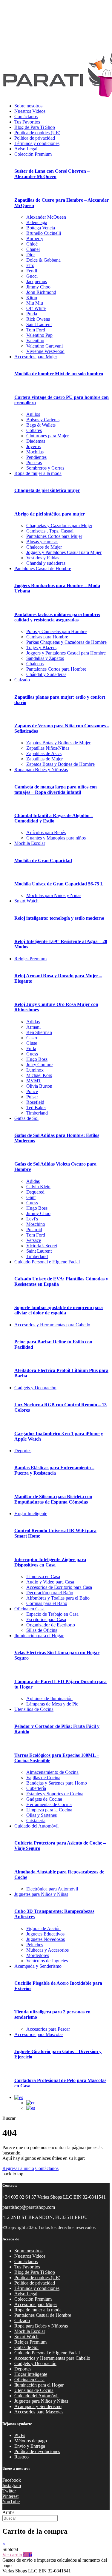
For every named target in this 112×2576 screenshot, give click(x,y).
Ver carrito (13, 2555)
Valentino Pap (39, 335)
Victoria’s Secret (42, 1246)
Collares (34, 430)
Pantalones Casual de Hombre (43, 568)
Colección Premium (33, 154)
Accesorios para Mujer (36, 357)
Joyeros (33, 446)
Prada (32, 314)
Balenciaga (37, 222)
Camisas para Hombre (47, 637)
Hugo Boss (37, 1059)
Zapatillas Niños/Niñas (48, 748)
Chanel (33, 249)
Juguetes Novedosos (46, 1939)
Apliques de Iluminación (49, 1698)
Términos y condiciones (37, 143)
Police (32, 1091)
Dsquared (35, 1192)
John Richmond (41, 292)
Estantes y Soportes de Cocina (55, 1794)
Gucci (32, 276)
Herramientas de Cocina (49, 1804)
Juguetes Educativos (45, 1934)
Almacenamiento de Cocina (52, 1772)
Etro (30, 265)
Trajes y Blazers (41, 648)
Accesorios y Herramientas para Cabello (52, 1325)
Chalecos (35, 664)
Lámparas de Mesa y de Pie (52, 1704)
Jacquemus (37, 281)
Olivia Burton (39, 1086)
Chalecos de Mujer (44, 547)
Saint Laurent (39, 324)
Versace (34, 1240)
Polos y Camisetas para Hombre (56, 631)
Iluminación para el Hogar (39, 1636)
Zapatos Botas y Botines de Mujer (58, 743)
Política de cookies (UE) (37, 133)
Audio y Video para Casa (50, 1582)
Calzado (22, 680)
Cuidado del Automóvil (36, 1826)
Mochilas (35, 452)
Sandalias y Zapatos (45, 658)
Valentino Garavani (45, 346)
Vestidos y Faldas (43, 558)
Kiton (32, 298)
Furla (31, 1048)
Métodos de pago (31, 2441)
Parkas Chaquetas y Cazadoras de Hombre (66, 642)
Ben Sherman (39, 1032)
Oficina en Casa (29, 1609)
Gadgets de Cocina (44, 1799)
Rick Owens (38, 319)
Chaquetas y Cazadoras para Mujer (59, 525)
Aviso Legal (26, 149)
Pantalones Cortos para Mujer (54, 536)
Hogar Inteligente (31, 1514)
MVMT (34, 1081)
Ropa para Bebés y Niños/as (41, 770)
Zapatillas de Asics (44, 753)
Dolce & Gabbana (43, 260)
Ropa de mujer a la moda (38, 473)
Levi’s (32, 1219)
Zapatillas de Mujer (45, 759)
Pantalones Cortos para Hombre (56, 669)
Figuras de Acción (43, 1928)
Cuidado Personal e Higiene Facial (47, 1262)
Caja (28, 2555)
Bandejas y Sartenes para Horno (57, 1783)
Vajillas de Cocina (43, 1778)
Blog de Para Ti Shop (35, 127)
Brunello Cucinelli (44, 233)
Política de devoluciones (37, 2451)
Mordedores (38, 1955)
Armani (33, 1027)
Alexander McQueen (46, 217)
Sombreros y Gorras (45, 468)
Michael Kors (39, 1075)
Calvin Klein (38, 1187)
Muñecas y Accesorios (47, 1950)
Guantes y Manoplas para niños (56, 838)
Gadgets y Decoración (35, 1388)
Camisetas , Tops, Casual (50, 531)
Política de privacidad (35, 138)
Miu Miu (35, 303)
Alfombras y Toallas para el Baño (58, 1598)
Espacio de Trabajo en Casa (52, 1614)
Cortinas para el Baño (47, 1603)
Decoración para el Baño (50, 1593)
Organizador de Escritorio (51, 1625)
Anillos (33, 414)
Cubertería (36, 1788)
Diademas (36, 441)
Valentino (35, 341)
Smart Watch (26, 901)
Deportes (23, 1451)
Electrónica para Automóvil (52, 1889)
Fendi (32, 271)
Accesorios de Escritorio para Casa (59, 1587)
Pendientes (36, 457)
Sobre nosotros (28, 106)
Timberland (37, 1113)
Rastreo (22, 2457)
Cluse (32, 1043)
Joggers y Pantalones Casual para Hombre (66, 653)
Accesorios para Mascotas (39, 2034)
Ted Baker (36, 1108)
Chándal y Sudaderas (46, 674)
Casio (32, 1038)
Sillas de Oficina (42, 1630)
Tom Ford (36, 330)
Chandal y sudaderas (46, 563)
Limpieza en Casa (43, 1576)
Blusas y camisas (42, 542)
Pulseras (34, 463)
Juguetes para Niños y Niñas (41, 1894)
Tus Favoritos (27, 122)
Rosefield (35, 1102)
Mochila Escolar (30, 843)
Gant (31, 1197)
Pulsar (32, 1097)
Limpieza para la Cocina (49, 1810)
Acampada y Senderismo (38, 1966)
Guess (32, 1054)
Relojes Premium (30, 959)
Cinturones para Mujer (47, 436)
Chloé (32, 244)
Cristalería (36, 1821)
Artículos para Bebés (46, 832)
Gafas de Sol (26, 1118)
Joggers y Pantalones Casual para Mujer (64, 552)
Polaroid (34, 1230)
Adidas (33, 1022)
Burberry (35, 239)
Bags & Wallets (41, 425)
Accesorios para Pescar (48, 2029)
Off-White (36, 308)
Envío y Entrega (30, 2446)
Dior (31, 255)
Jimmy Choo (38, 287)
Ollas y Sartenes (42, 1815)
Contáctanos (26, 116)
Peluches (35, 1945)
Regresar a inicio (18, 2168)
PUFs (20, 2435)
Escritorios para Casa (46, 1619)
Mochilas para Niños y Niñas (54, 895)
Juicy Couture (39, 1065)
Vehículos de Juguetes (47, 1961)
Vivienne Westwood (45, 351)
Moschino (36, 1224)
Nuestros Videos (30, 111)
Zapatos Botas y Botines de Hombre (60, 764)
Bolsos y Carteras (43, 420)
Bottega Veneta (41, 228)
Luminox (35, 1070)
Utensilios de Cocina (34, 1709)
